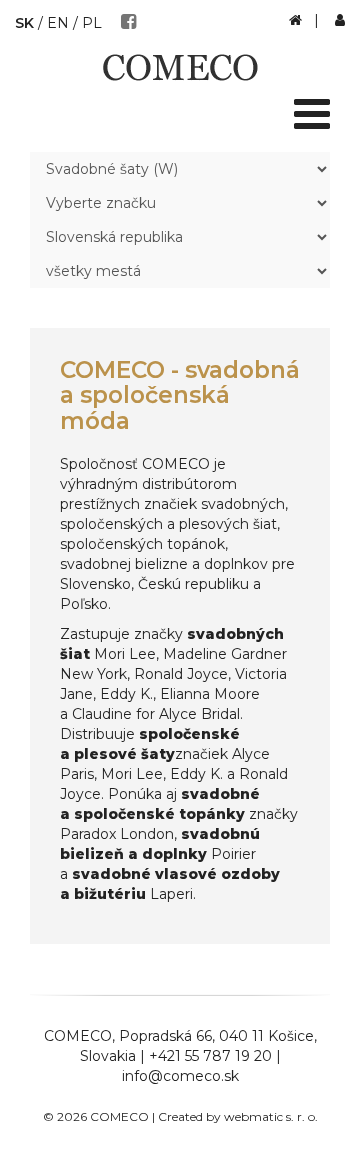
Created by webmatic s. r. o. (238, 1116)
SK (24, 23)
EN (58, 23)
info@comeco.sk (180, 1076)
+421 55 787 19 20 (210, 1056)
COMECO (78, 1036)
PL (92, 23)
